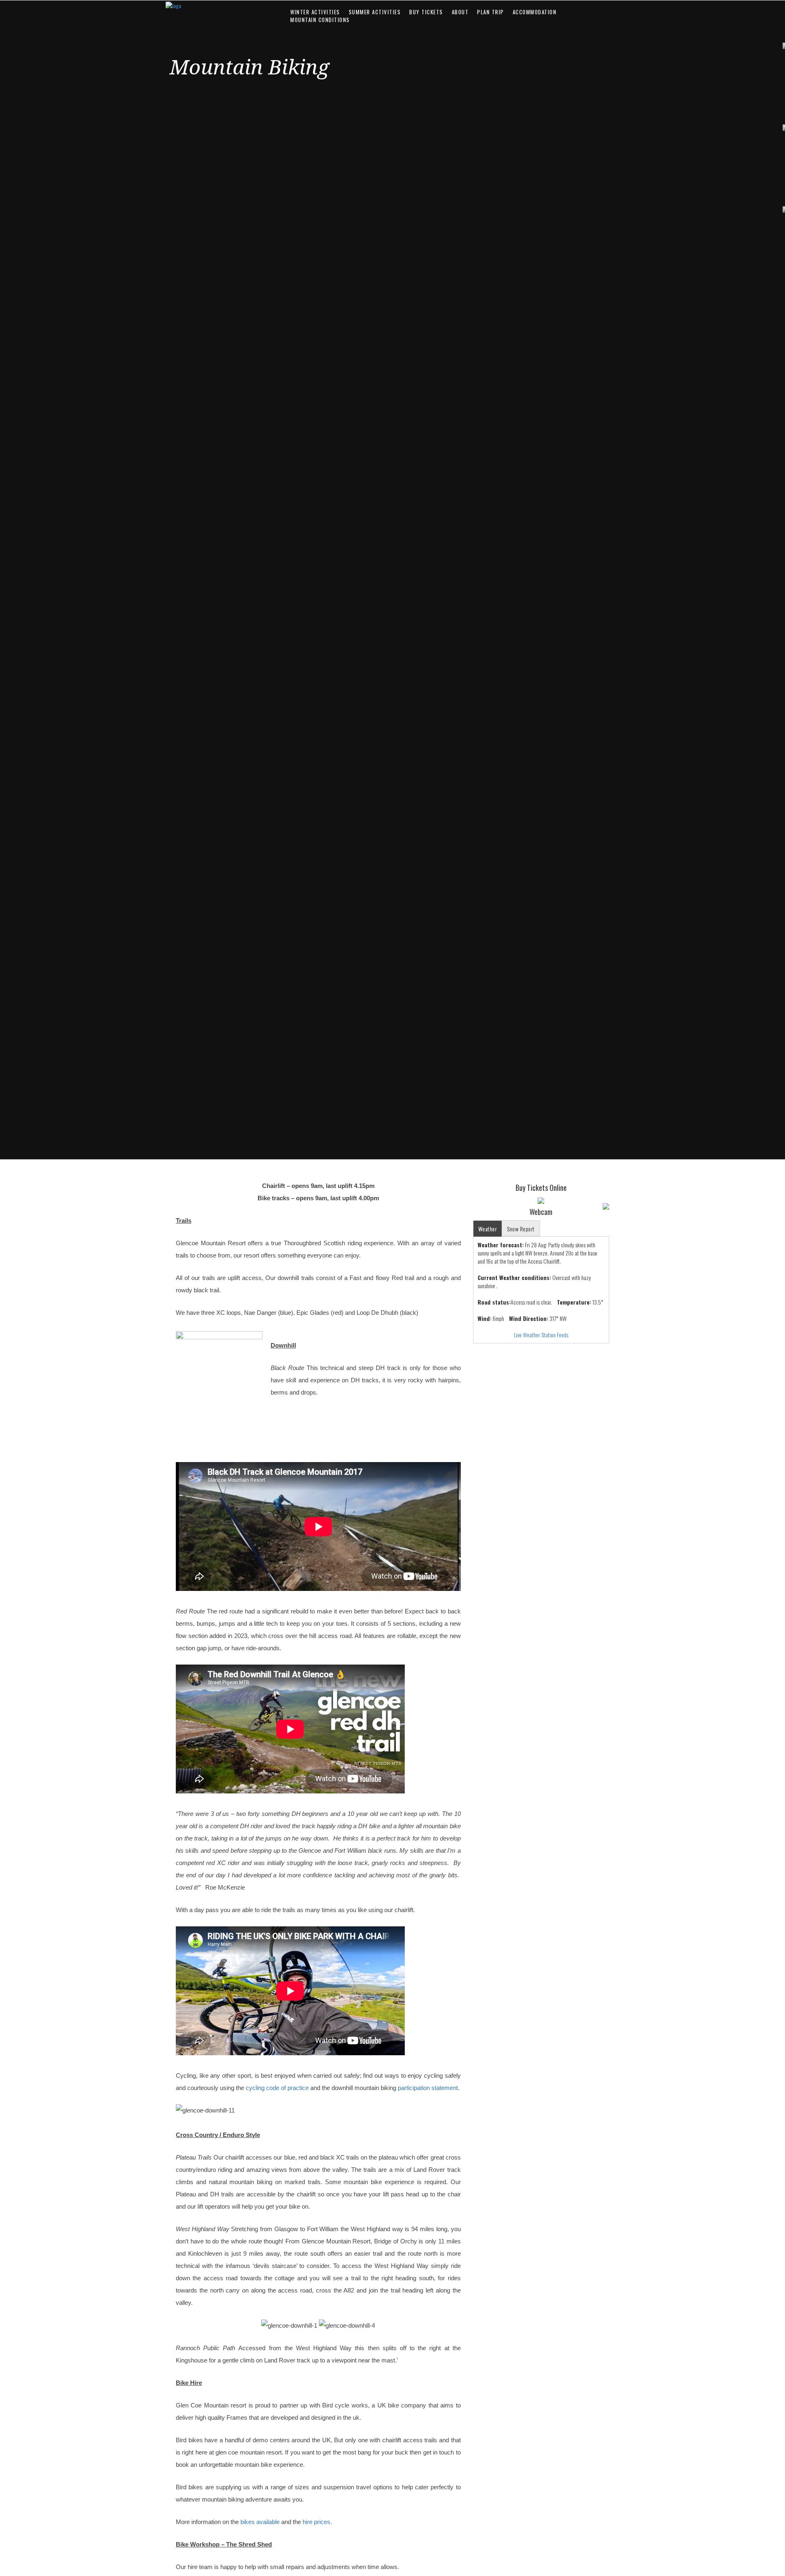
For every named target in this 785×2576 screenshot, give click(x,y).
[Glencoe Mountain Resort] (218, 6)
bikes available (260, 2522)
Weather (488, 1229)
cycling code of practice (277, 2088)
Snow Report (521, 1229)
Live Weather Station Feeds (541, 1335)
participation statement (428, 2088)
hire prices (316, 2522)
